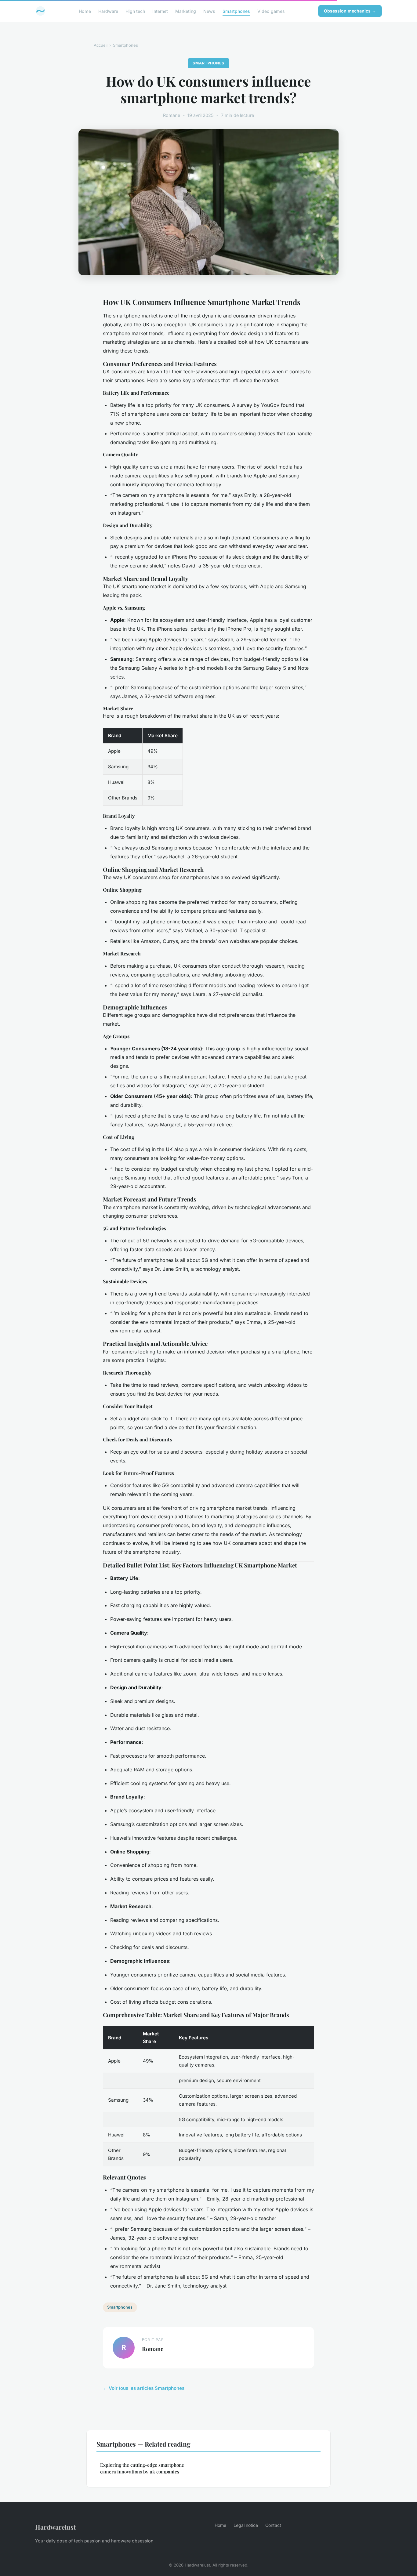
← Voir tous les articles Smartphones (144, 2388)
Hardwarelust (55, 2527)
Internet (160, 11)
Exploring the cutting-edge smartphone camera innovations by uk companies (142, 2468)
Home (85, 11)
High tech (135, 11)
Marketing (186, 11)
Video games (271, 11)
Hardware (108, 11)
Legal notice (246, 2525)
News (209, 11)
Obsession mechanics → (350, 11)
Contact (273, 2525)
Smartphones (236, 11)
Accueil (101, 45)
